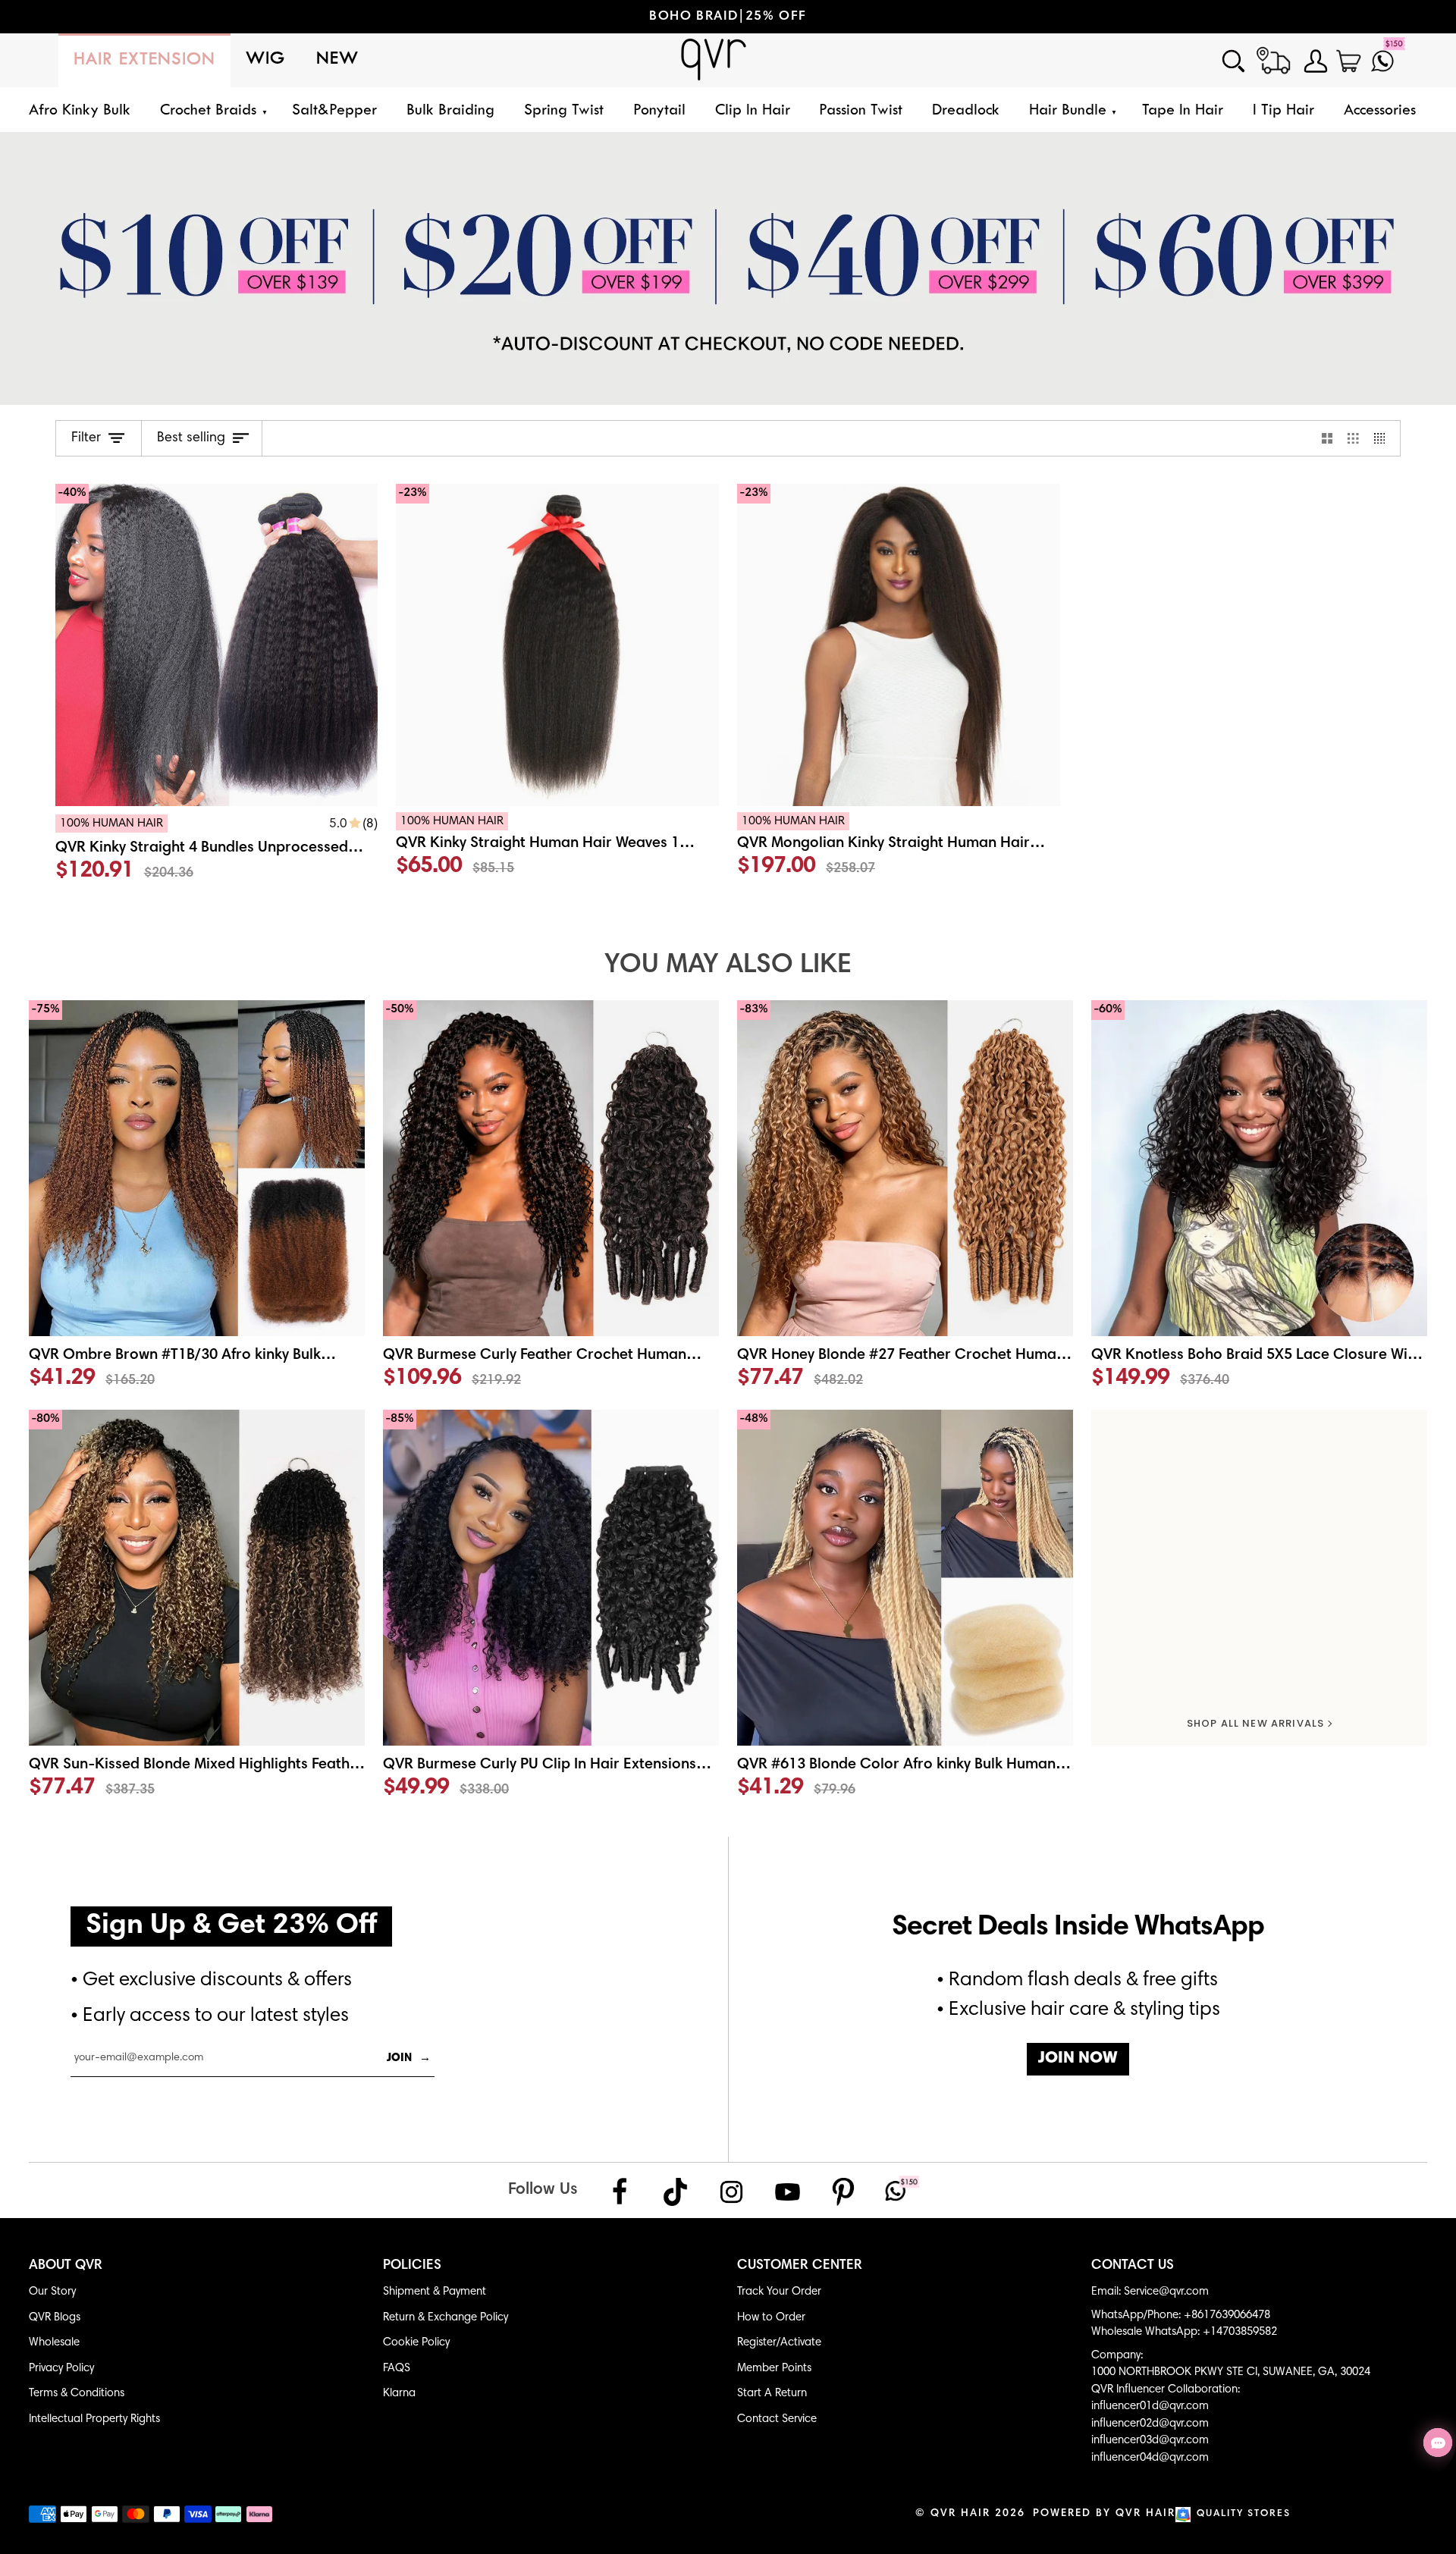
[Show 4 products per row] (1384, 438)
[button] (211, 111)
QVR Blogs (55, 2318)
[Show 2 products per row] (1327, 438)
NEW (337, 60)
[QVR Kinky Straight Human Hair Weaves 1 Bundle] (557, 849)
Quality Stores (1244, 2514)
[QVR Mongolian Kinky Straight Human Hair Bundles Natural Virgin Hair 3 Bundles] (899, 849)
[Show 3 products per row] (1353, 438)
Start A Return (772, 2394)
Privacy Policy (61, 2369)
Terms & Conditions (77, 2394)
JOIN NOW (1078, 2059)
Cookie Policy (416, 2343)
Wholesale (54, 2343)
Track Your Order (779, 2292)
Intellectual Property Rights (94, 2419)
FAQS (397, 2369)
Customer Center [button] (800, 2266)
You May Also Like (728, 966)
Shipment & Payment (435, 2292)
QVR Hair (960, 2514)
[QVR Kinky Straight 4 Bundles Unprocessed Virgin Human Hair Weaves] (217, 851)
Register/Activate (779, 2343)
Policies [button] (412, 2266)
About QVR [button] (66, 2266)
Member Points (774, 2369)
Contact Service (777, 2419)
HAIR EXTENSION (144, 60)
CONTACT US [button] (1133, 2266)
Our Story (52, 2292)
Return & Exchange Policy (446, 2318)
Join (409, 2058)
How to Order (771, 2318)
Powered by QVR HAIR (1104, 2514)
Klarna (399, 2394)
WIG (266, 60)
